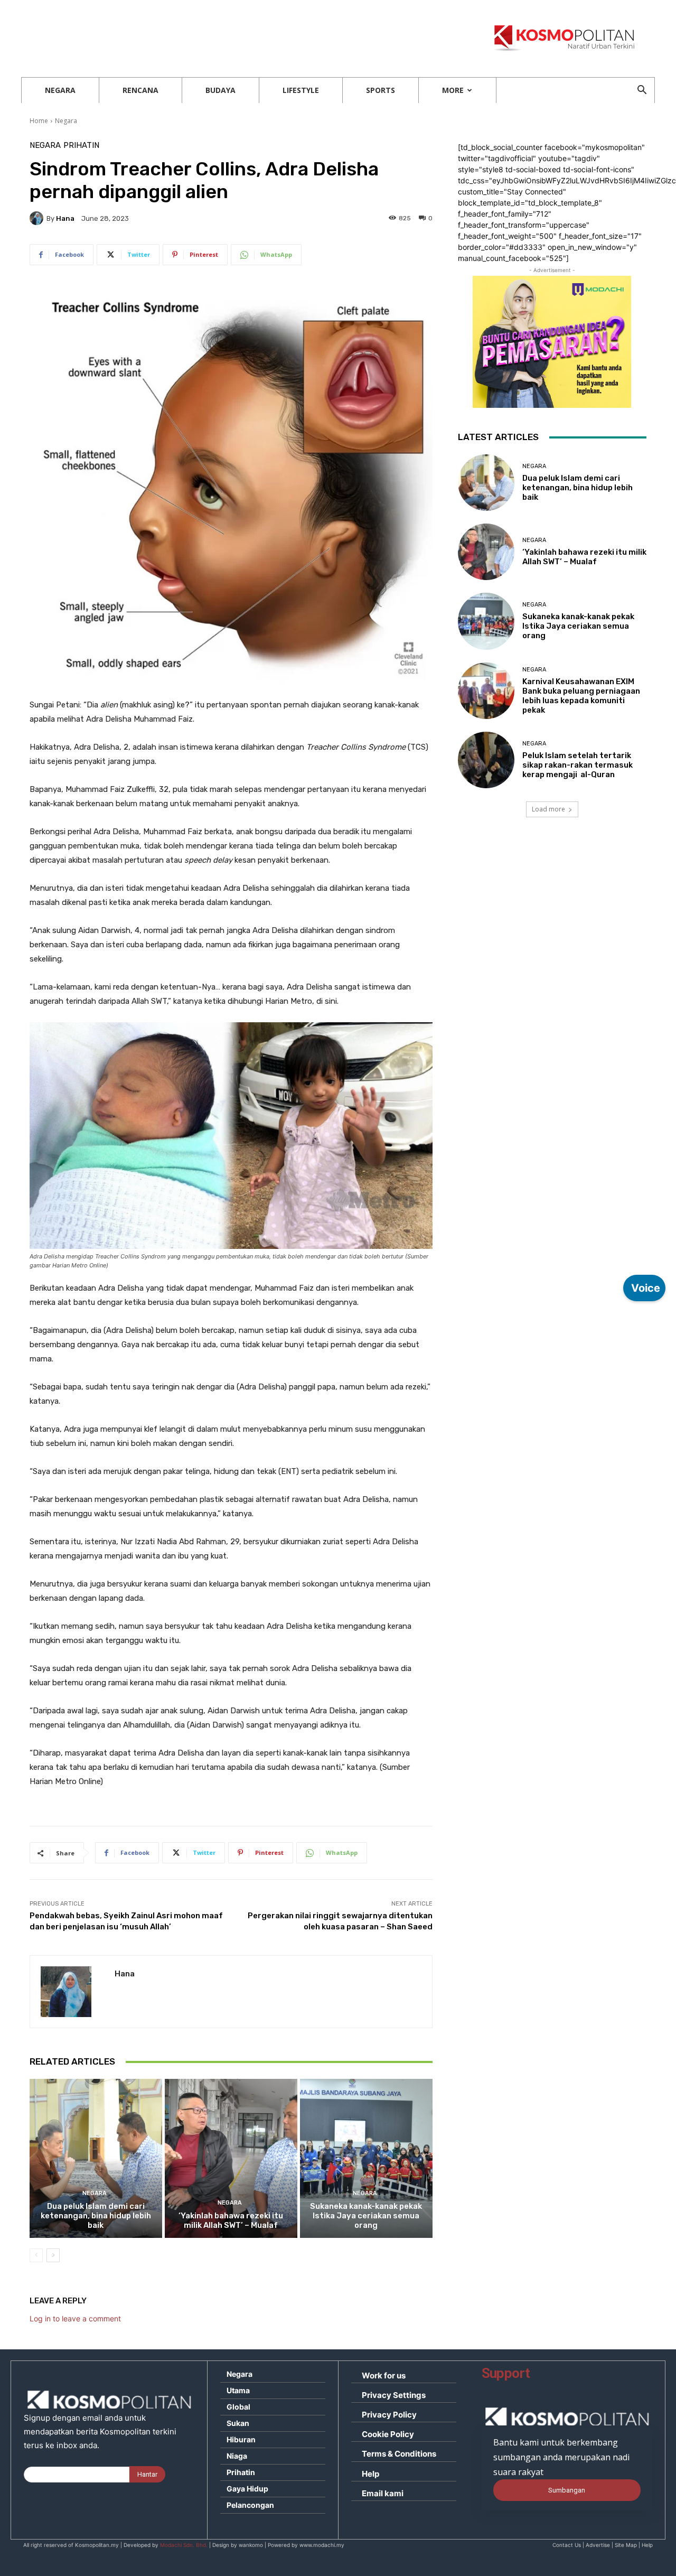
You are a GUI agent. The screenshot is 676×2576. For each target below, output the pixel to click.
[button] (642, 91)
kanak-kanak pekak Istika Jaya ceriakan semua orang (366, 2216)
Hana (65, 218)
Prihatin (81, 146)
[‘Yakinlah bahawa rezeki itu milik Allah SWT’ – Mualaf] (231, 2158)
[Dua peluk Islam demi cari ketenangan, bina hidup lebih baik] (96, 2158)
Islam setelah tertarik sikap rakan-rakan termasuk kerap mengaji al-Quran (578, 765)
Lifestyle (301, 90)
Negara (60, 90)
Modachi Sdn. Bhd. (184, 2545)
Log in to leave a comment (75, 2318)
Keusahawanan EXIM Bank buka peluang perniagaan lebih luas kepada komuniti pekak (581, 696)
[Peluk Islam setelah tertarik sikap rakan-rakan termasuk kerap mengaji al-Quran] (486, 760)
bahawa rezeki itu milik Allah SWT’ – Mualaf (231, 2220)
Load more (548, 809)
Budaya (220, 90)
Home (39, 121)
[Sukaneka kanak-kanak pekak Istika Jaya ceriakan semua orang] (366, 2158)
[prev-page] (36, 2255)
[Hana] (38, 218)
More (453, 90)
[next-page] (53, 2255)
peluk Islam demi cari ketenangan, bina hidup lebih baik (96, 2216)
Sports (381, 90)
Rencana (140, 90)
